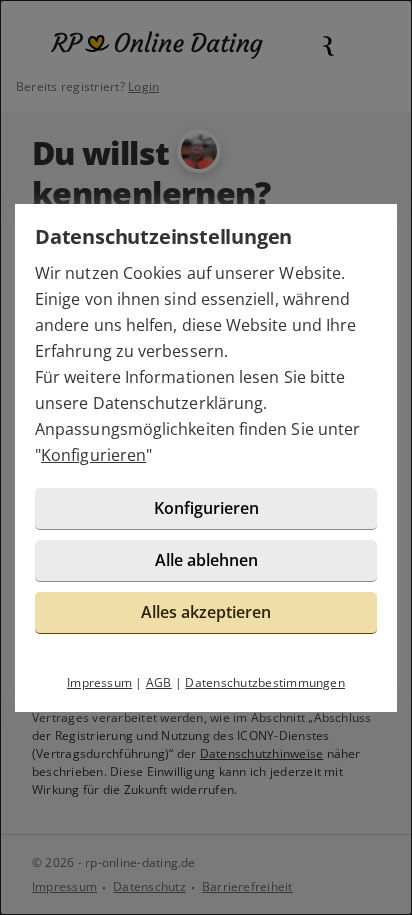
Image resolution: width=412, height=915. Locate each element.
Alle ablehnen (206, 560)
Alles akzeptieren (206, 612)
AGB (159, 682)
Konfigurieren (93, 455)
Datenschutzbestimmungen (265, 682)
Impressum (99, 682)
